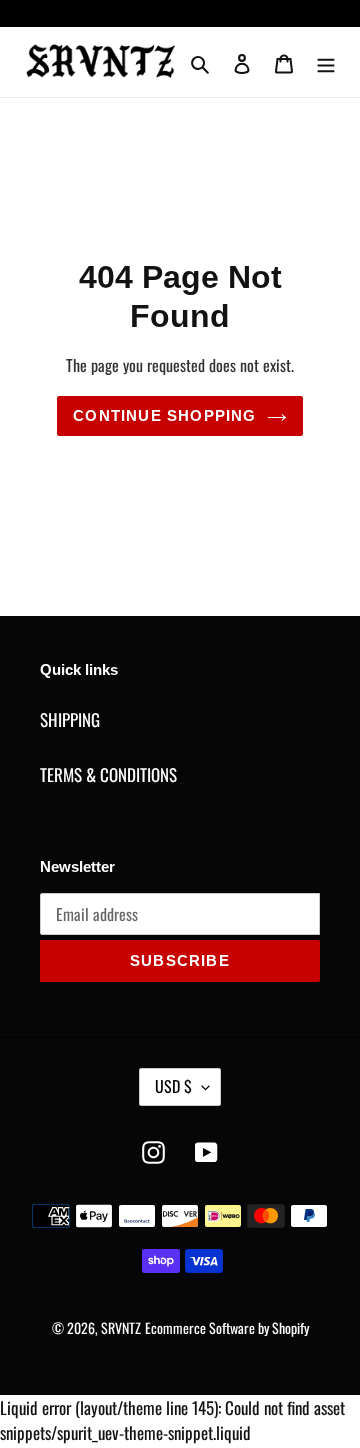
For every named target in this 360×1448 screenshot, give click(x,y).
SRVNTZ (121, 1327)
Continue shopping (164, 415)
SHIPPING (70, 719)
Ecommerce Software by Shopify (227, 1327)
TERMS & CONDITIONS (108, 774)
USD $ (173, 1086)
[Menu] (326, 62)
